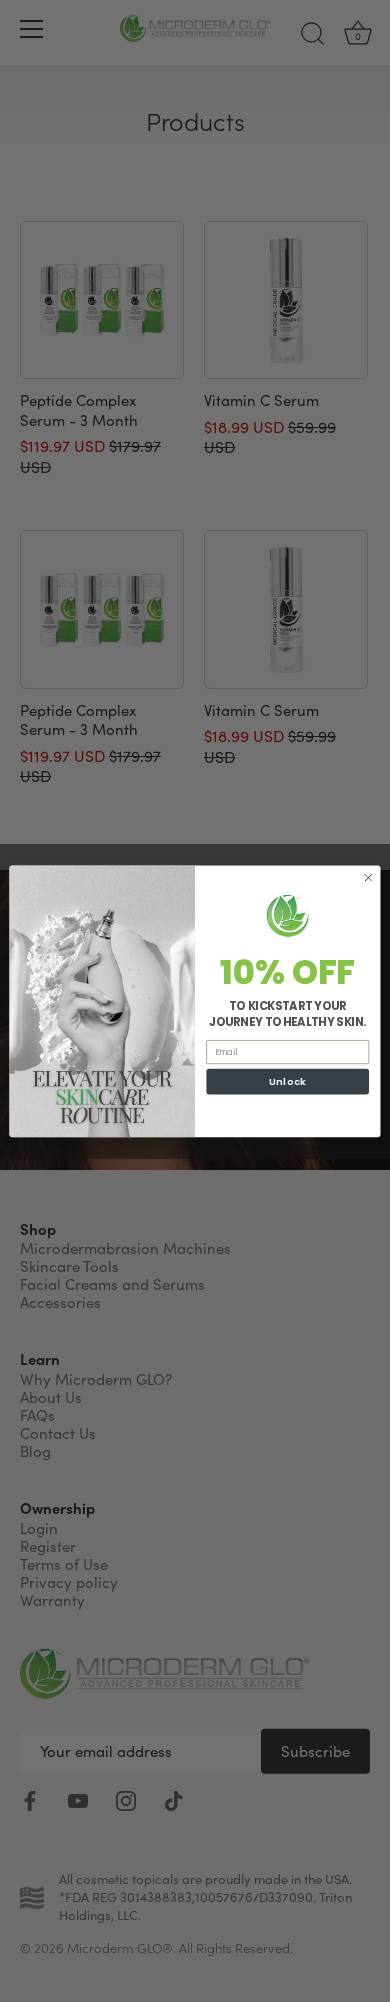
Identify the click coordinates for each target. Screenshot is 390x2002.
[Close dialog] (368, 877)
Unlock (288, 1080)
